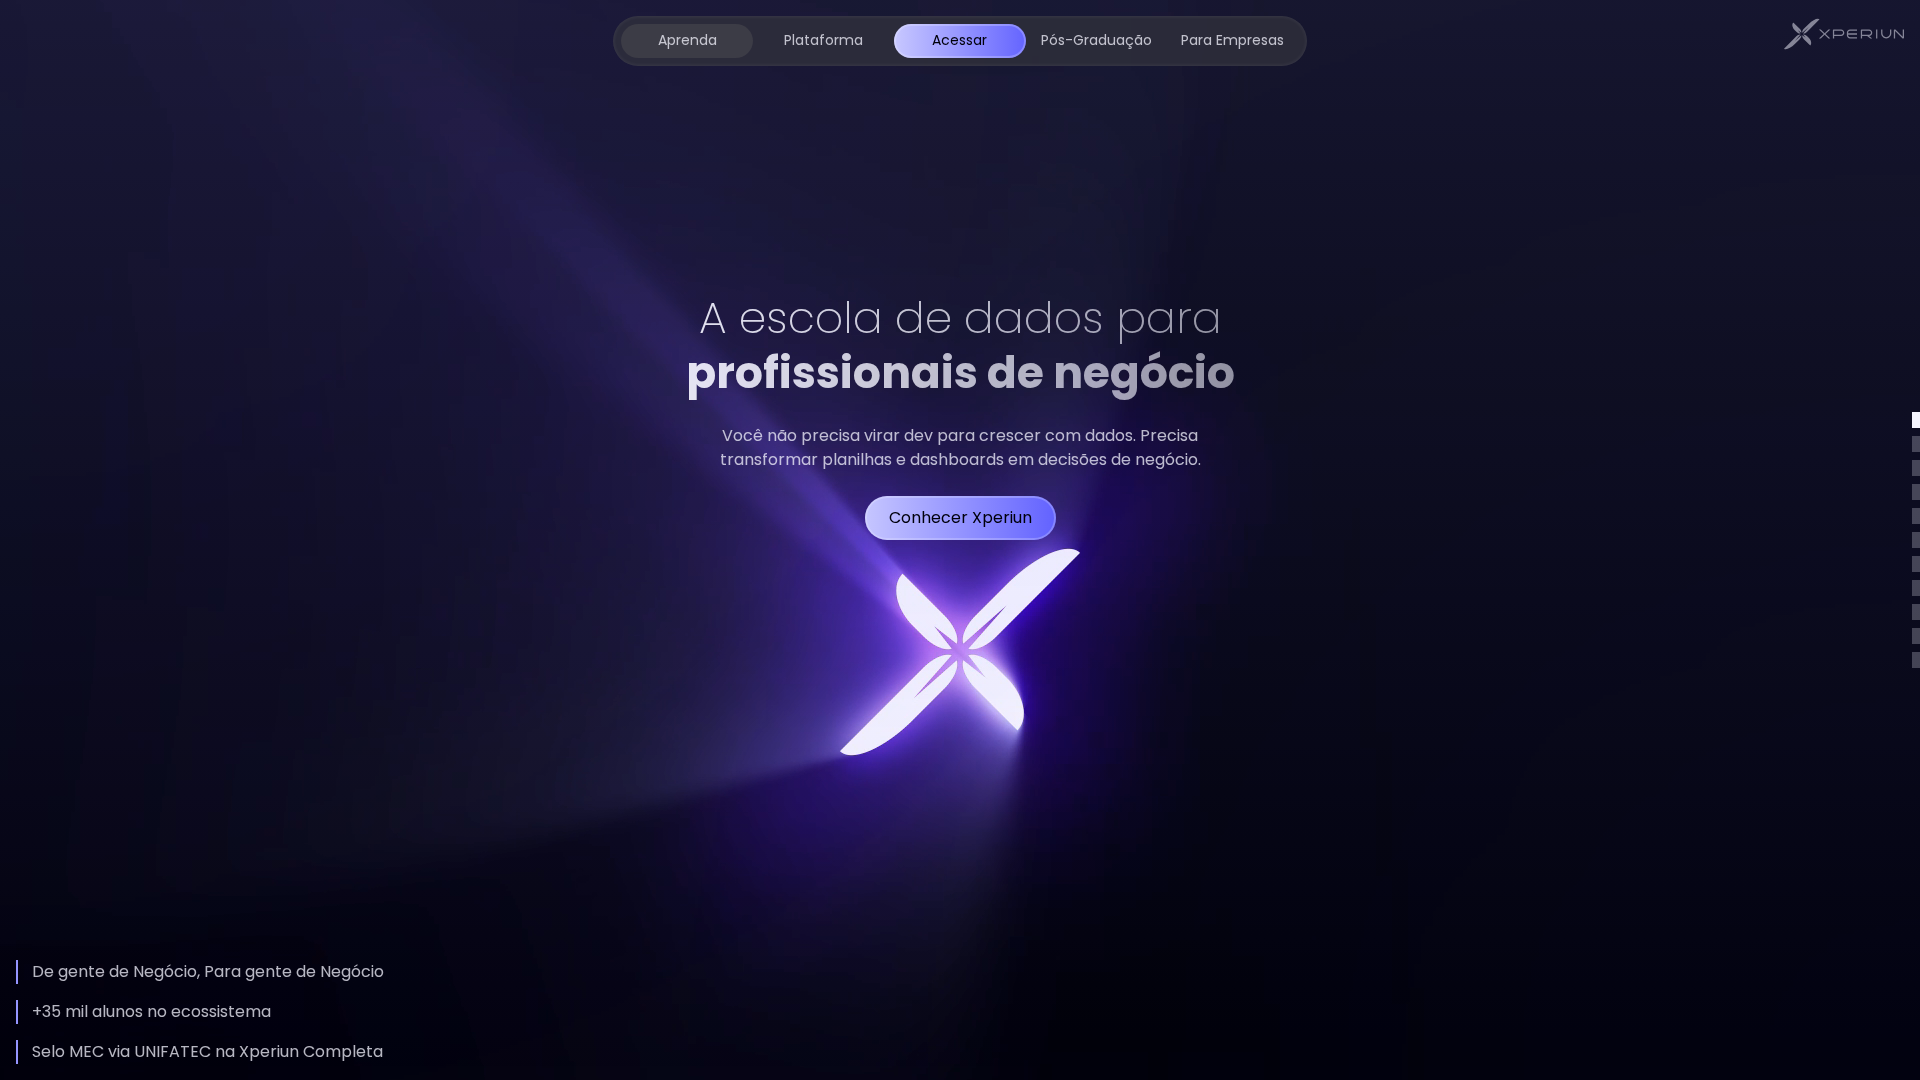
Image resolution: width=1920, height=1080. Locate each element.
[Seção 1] (1916, 420)
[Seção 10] (1916, 636)
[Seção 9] (1916, 612)
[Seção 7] (1916, 564)
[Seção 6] (1916, 540)
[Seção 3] (1916, 468)
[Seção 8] (1916, 588)
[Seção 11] (1916, 660)
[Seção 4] (1916, 492)
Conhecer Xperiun (960, 517)
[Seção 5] (1916, 516)
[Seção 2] (1916, 444)
